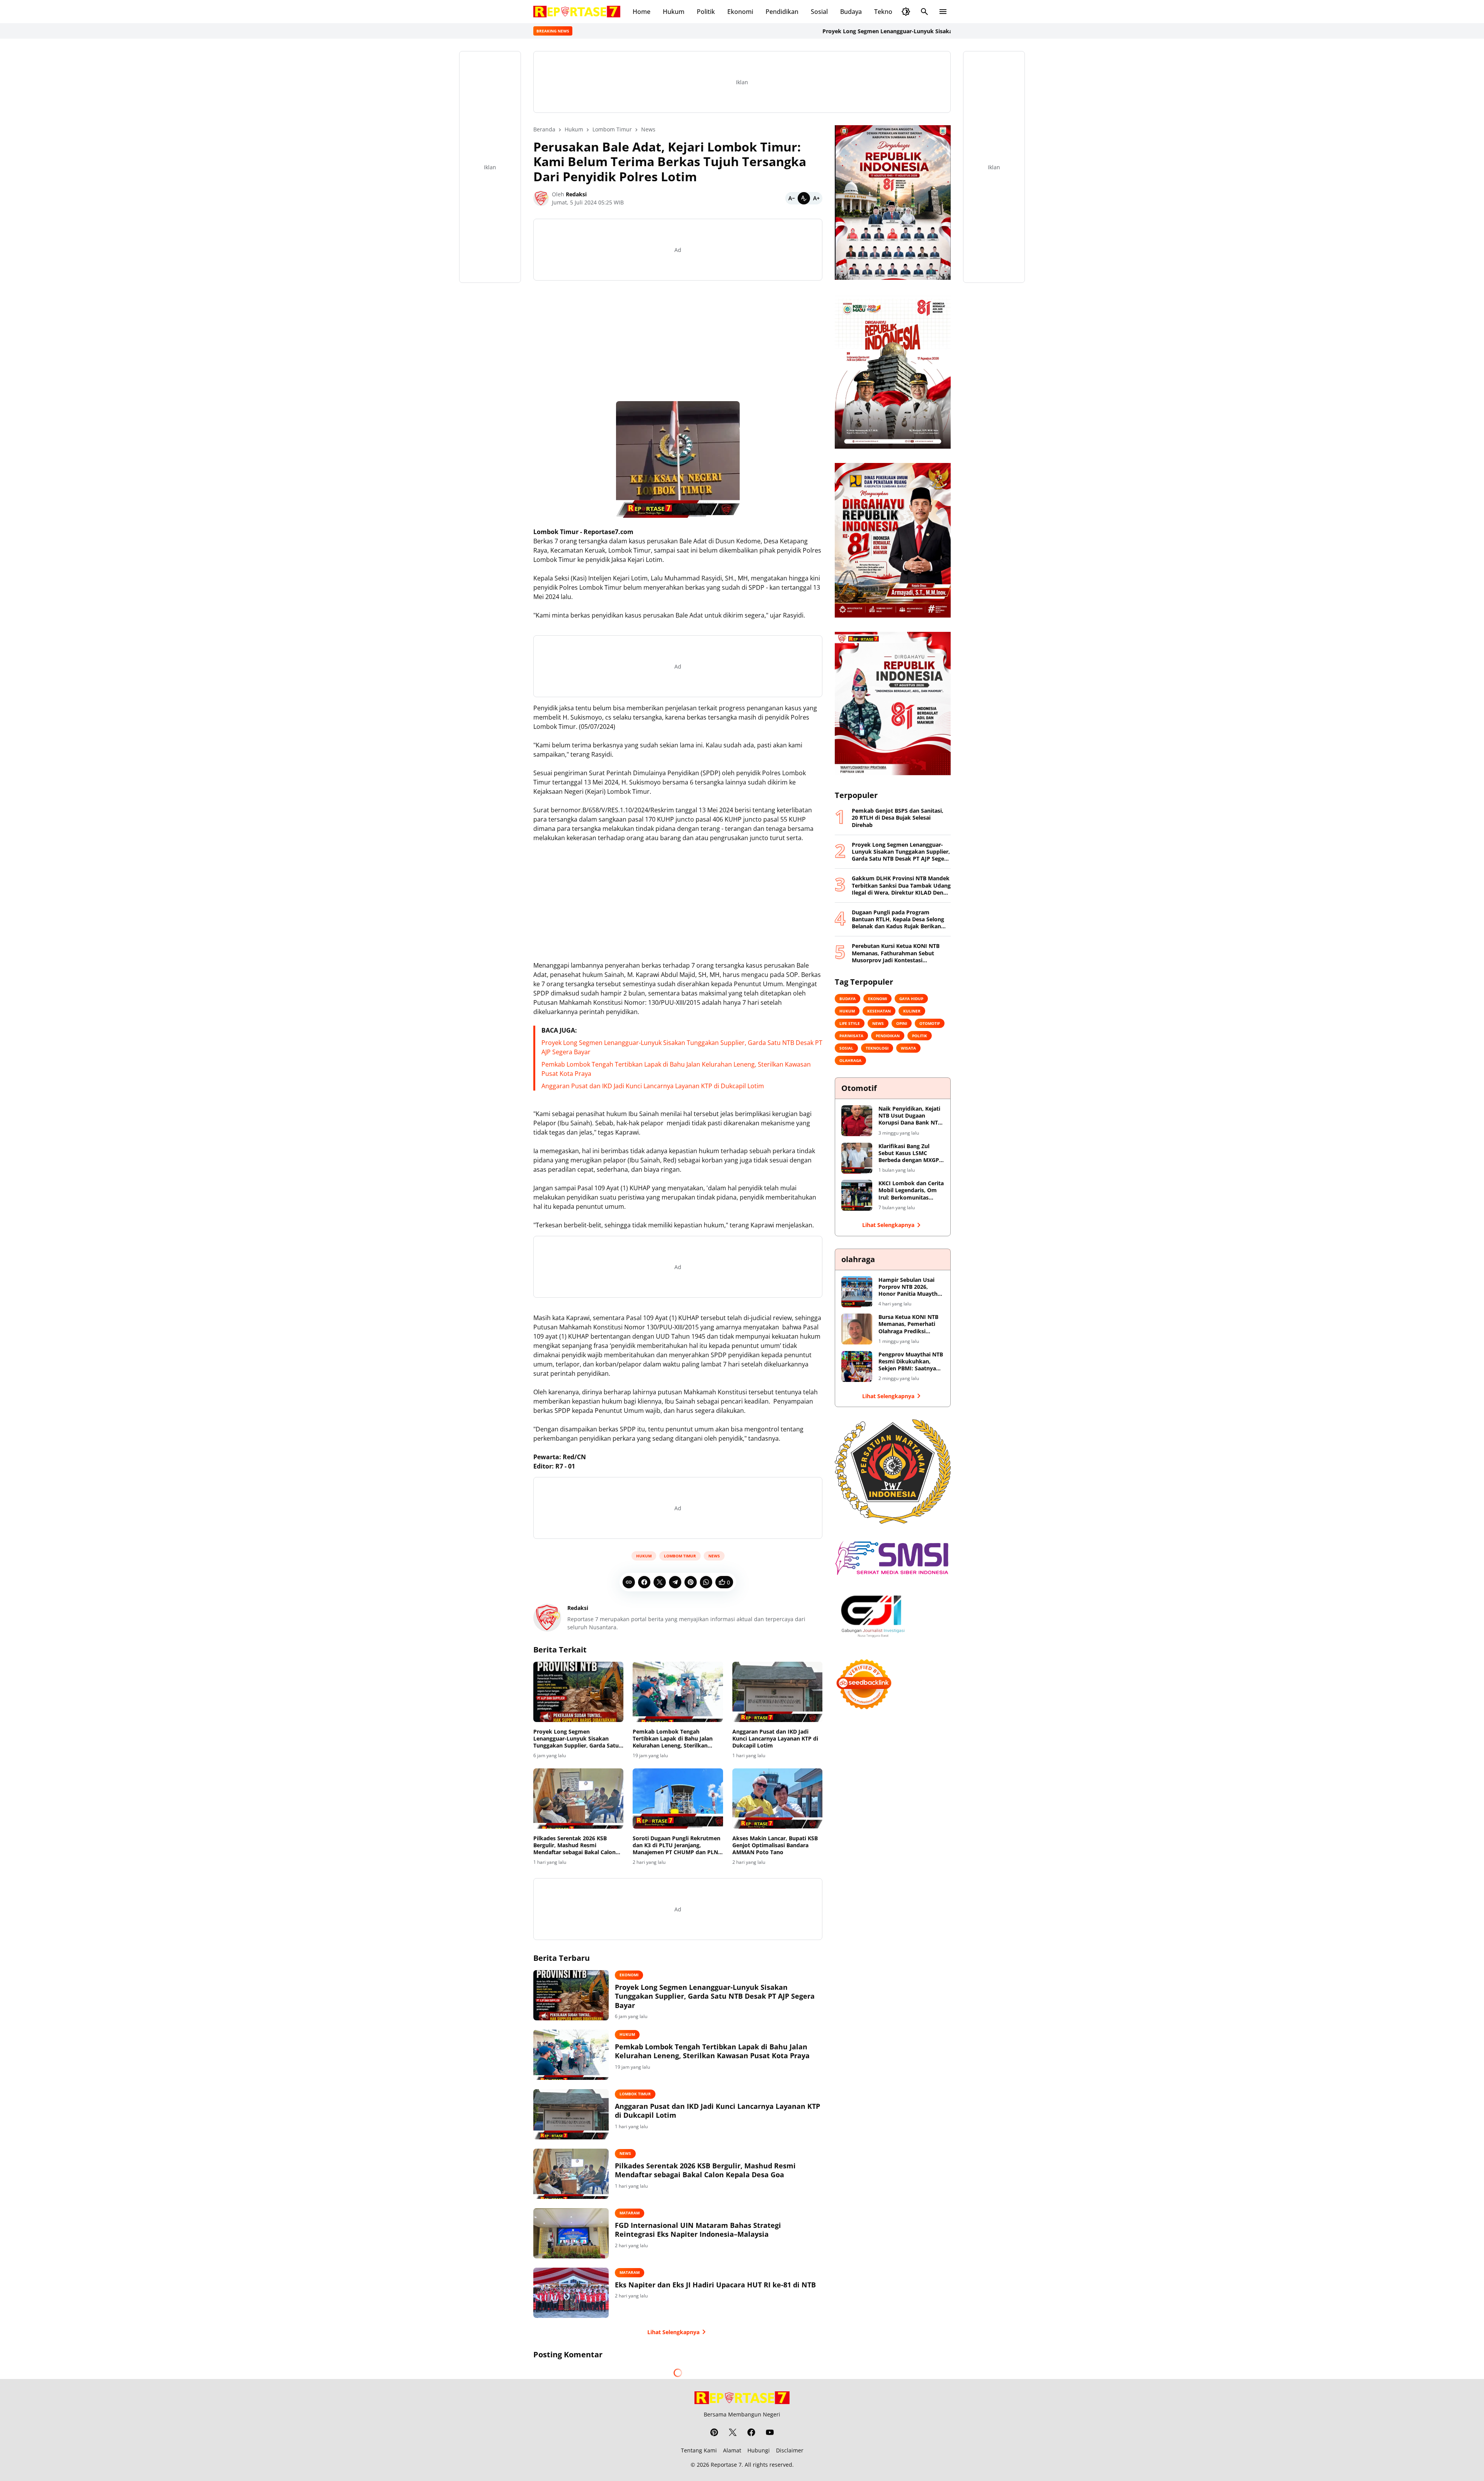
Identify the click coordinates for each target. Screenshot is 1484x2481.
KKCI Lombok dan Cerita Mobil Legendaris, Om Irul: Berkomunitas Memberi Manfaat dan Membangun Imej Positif (911, 1190)
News (714, 1556)
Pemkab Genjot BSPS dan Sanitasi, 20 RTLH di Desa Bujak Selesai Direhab (898, 818)
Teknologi (888, 12)
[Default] (804, 198)
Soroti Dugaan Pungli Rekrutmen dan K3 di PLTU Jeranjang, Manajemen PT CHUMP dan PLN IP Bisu (676, 1845)
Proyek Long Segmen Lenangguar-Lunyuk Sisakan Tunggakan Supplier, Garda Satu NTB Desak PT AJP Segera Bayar (860, 31)
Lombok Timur (635, 2094)
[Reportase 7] (577, 12)
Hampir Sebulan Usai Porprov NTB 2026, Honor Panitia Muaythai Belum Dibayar (910, 1287)
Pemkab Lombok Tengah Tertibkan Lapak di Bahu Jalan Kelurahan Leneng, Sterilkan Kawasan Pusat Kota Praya (673, 1739)
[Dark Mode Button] (906, 12)
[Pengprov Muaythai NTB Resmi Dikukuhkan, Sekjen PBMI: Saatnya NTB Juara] (857, 1366)
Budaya (851, 12)
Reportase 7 (726, 2465)
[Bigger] (816, 198)
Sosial (819, 12)
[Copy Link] (629, 1582)
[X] (660, 1582)
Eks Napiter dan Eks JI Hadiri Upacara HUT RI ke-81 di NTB (715, 2285)
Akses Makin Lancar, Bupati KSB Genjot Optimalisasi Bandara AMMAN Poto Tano (775, 1845)
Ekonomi (740, 12)
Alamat (732, 2450)
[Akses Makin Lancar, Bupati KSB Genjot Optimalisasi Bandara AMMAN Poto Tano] (777, 1799)
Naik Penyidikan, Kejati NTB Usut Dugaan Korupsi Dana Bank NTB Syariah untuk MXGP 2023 (910, 1116)
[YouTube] (770, 2432)
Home (642, 12)
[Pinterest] (691, 1582)
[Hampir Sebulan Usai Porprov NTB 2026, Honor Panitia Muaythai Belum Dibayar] (857, 1292)
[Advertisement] (678, 341)
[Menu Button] (943, 12)
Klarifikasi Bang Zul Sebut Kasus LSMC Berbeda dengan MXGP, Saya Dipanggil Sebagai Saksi (910, 1153)
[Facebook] (644, 1582)
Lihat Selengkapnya (673, 2332)
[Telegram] (675, 1582)
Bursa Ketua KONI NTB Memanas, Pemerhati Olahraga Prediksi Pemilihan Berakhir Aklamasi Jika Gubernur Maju (910, 1324)
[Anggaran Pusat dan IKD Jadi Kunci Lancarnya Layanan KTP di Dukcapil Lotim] (777, 1692)
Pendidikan (782, 12)
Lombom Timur (680, 1556)
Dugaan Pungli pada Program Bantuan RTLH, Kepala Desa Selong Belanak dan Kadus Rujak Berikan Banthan (898, 920)
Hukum (674, 12)
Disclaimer (790, 2450)
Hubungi (759, 2450)
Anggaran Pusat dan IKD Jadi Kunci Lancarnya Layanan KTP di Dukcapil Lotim (653, 1086)
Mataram (630, 2213)
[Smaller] (791, 198)
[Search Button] (924, 12)
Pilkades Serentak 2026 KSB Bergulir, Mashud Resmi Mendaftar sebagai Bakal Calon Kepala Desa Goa (574, 1845)
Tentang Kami (699, 2450)
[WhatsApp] (706, 1582)
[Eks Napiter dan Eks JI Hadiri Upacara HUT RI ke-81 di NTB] (571, 2293)
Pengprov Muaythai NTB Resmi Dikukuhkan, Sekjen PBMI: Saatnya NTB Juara (911, 1362)
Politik (706, 12)
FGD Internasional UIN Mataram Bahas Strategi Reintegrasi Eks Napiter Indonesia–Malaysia (698, 2230)
